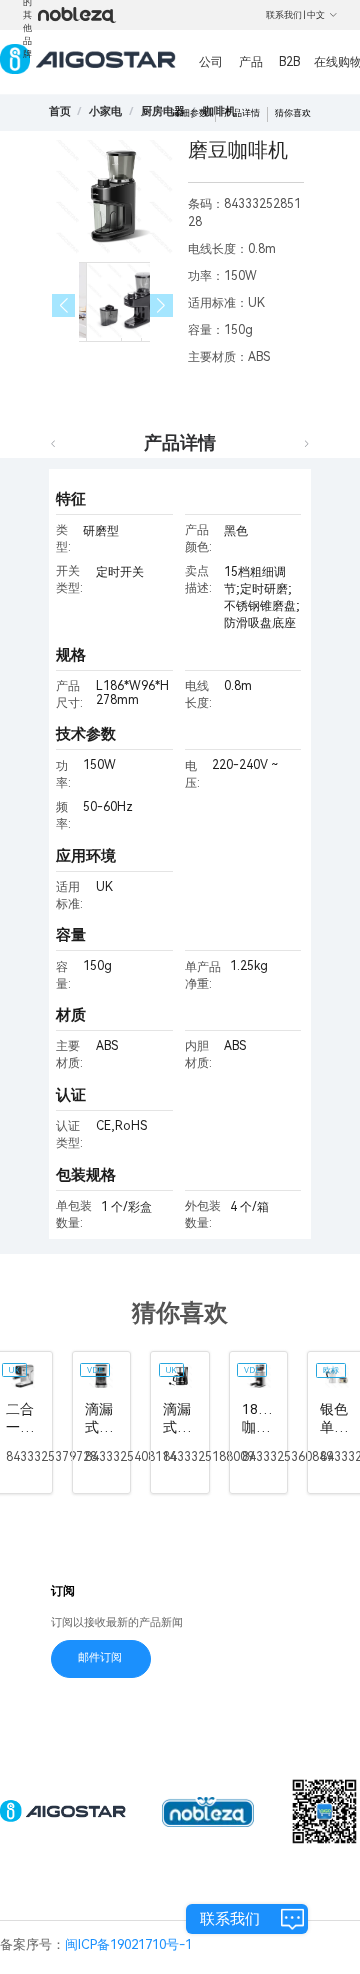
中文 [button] (316, 15)
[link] (105, 111)
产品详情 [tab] (180, 442)
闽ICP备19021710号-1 (128, 1944)
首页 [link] (60, 111)
